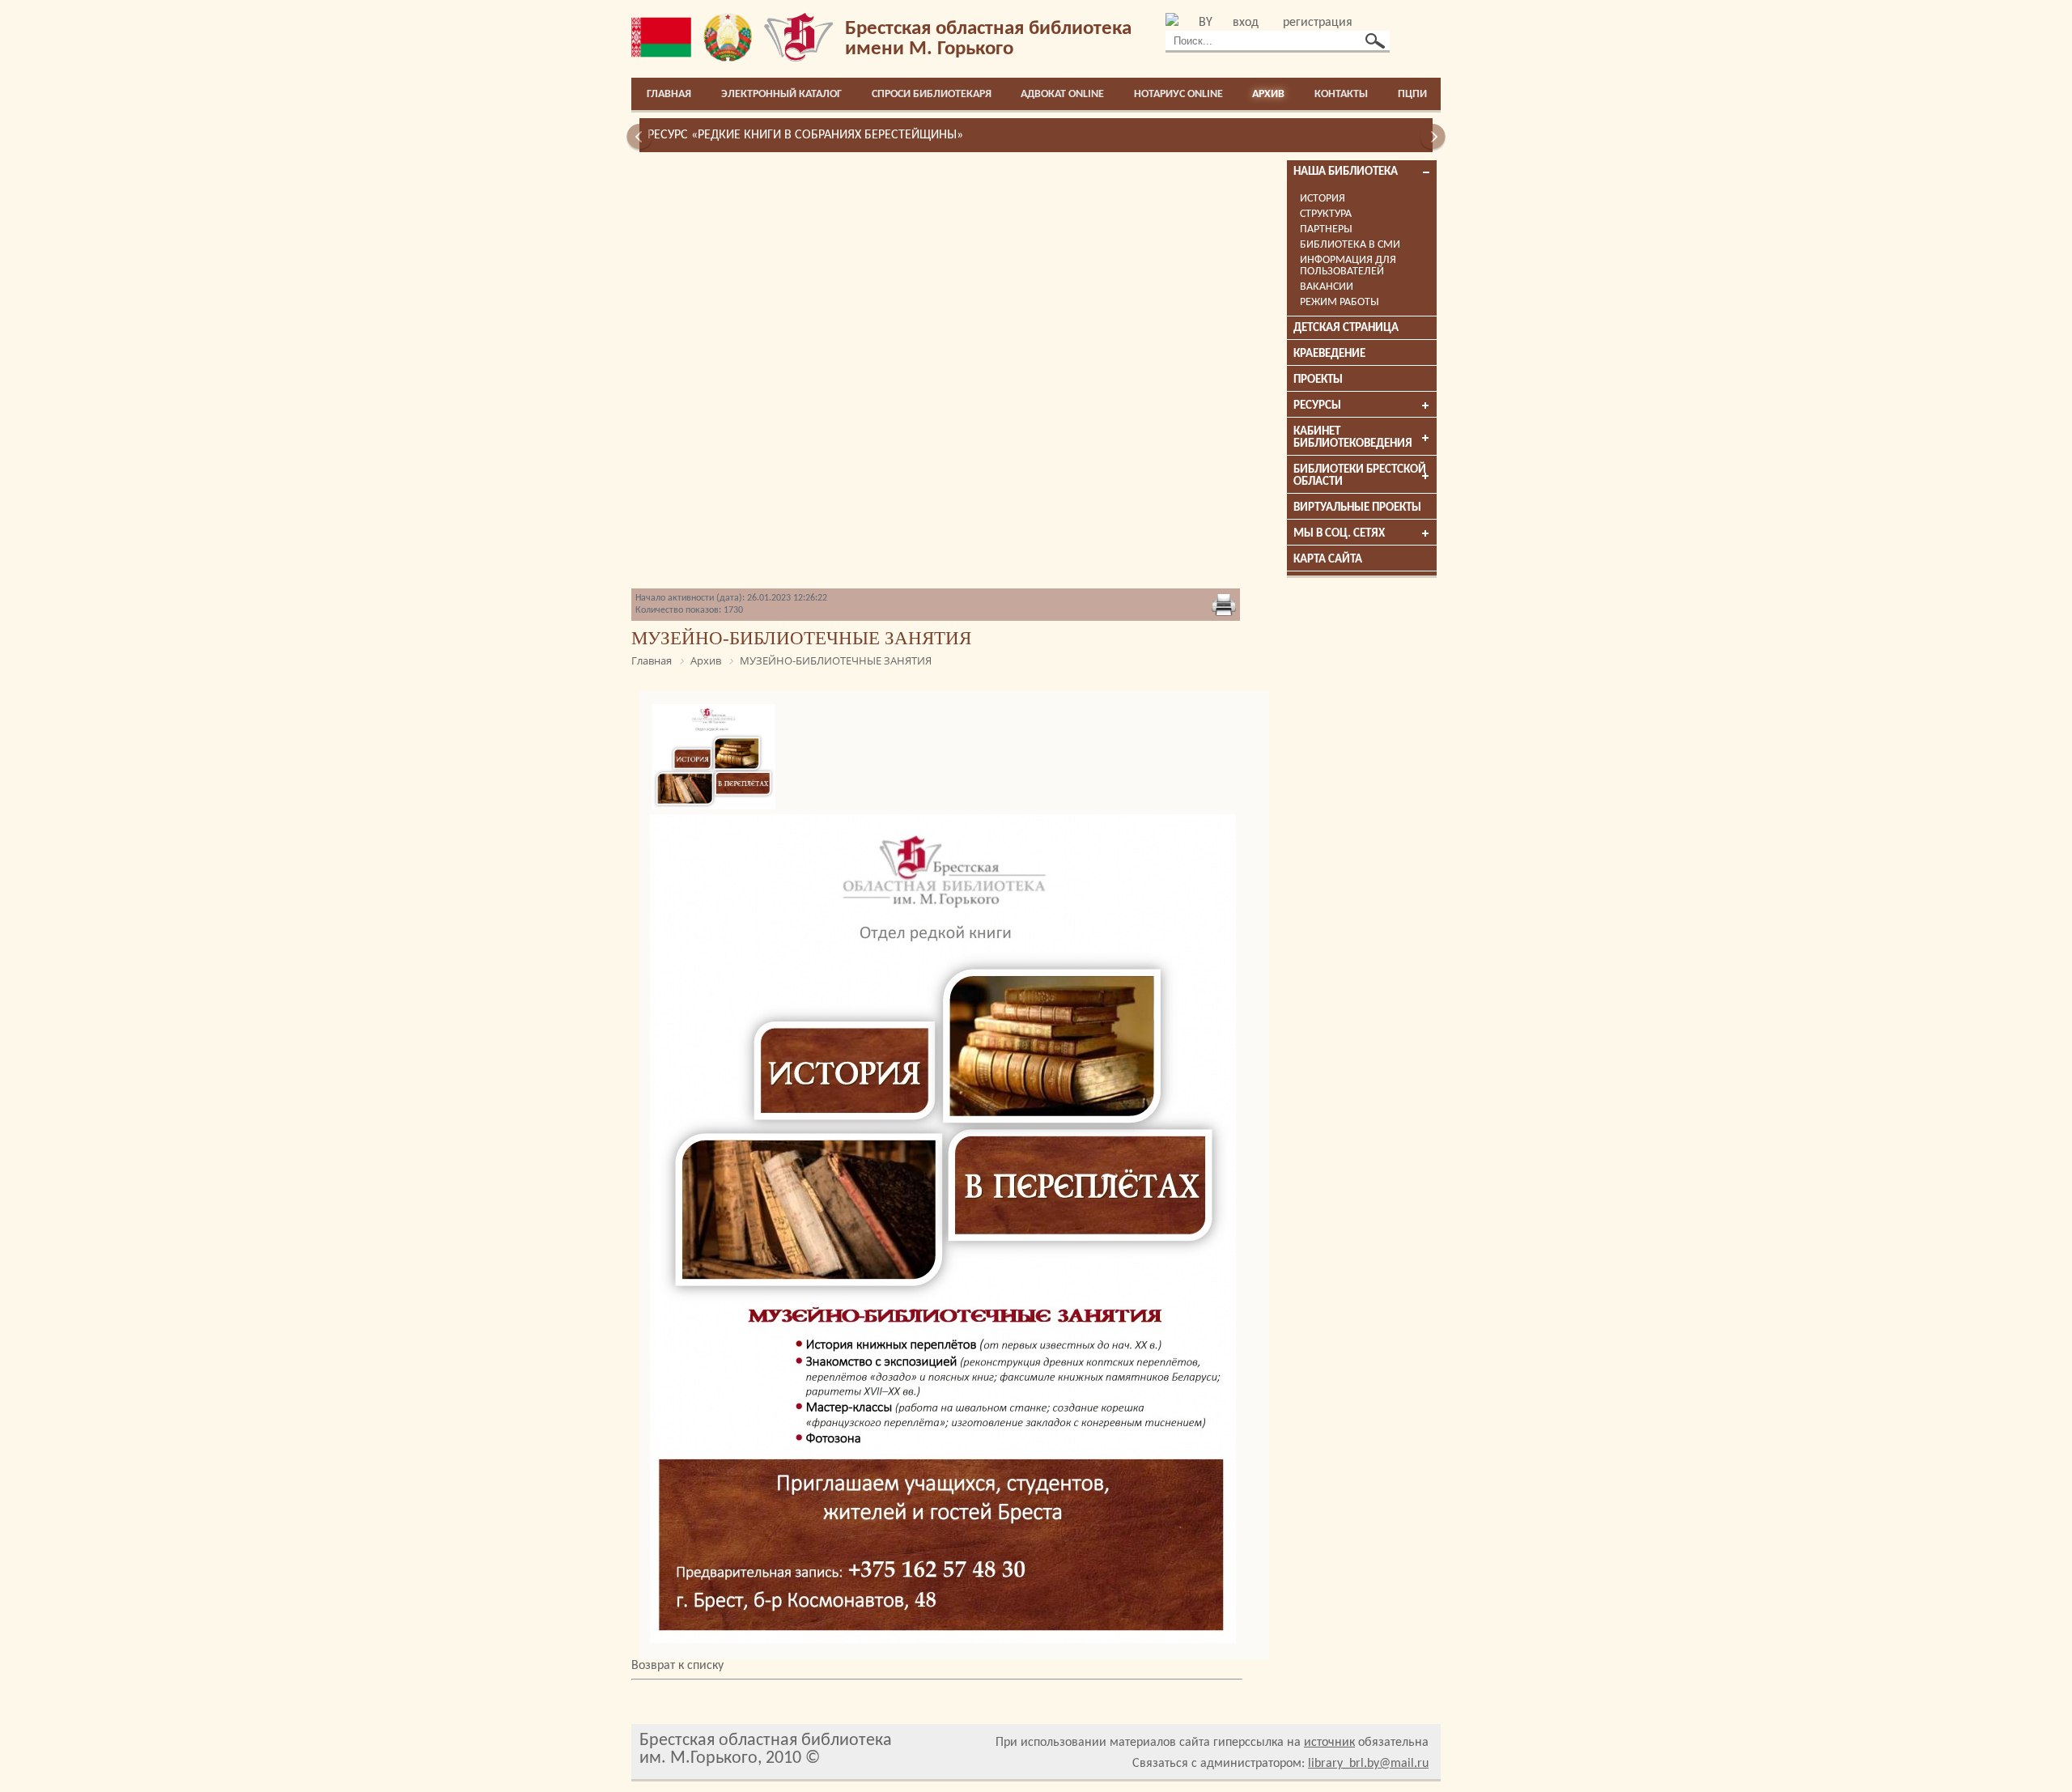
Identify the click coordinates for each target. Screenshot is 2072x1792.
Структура (1326, 214)
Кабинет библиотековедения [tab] (1353, 438)
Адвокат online (1062, 94)
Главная (669, 94)
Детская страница (1346, 328)
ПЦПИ (1412, 94)
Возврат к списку (677, 1666)
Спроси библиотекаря (932, 94)
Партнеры (1326, 229)
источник (1329, 1743)
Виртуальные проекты (1357, 508)
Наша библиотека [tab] (1346, 172)
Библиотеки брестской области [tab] (1360, 476)
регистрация (1318, 23)
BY (1206, 23)
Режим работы (1340, 302)
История (1323, 199)
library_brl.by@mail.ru (1368, 1764)
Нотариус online (1178, 94)
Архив (1268, 94)
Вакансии (1327, 287)
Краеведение (1329, 354)
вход (1246, 23)
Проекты (1318, 380)
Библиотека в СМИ (1350, 245)
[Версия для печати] (1224, 606)
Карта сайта (1328, 560)
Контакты (1341, 94)
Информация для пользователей (1348, 266)
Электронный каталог (781, 94)
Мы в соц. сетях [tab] (1339, 534)
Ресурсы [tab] (1317, 406)
